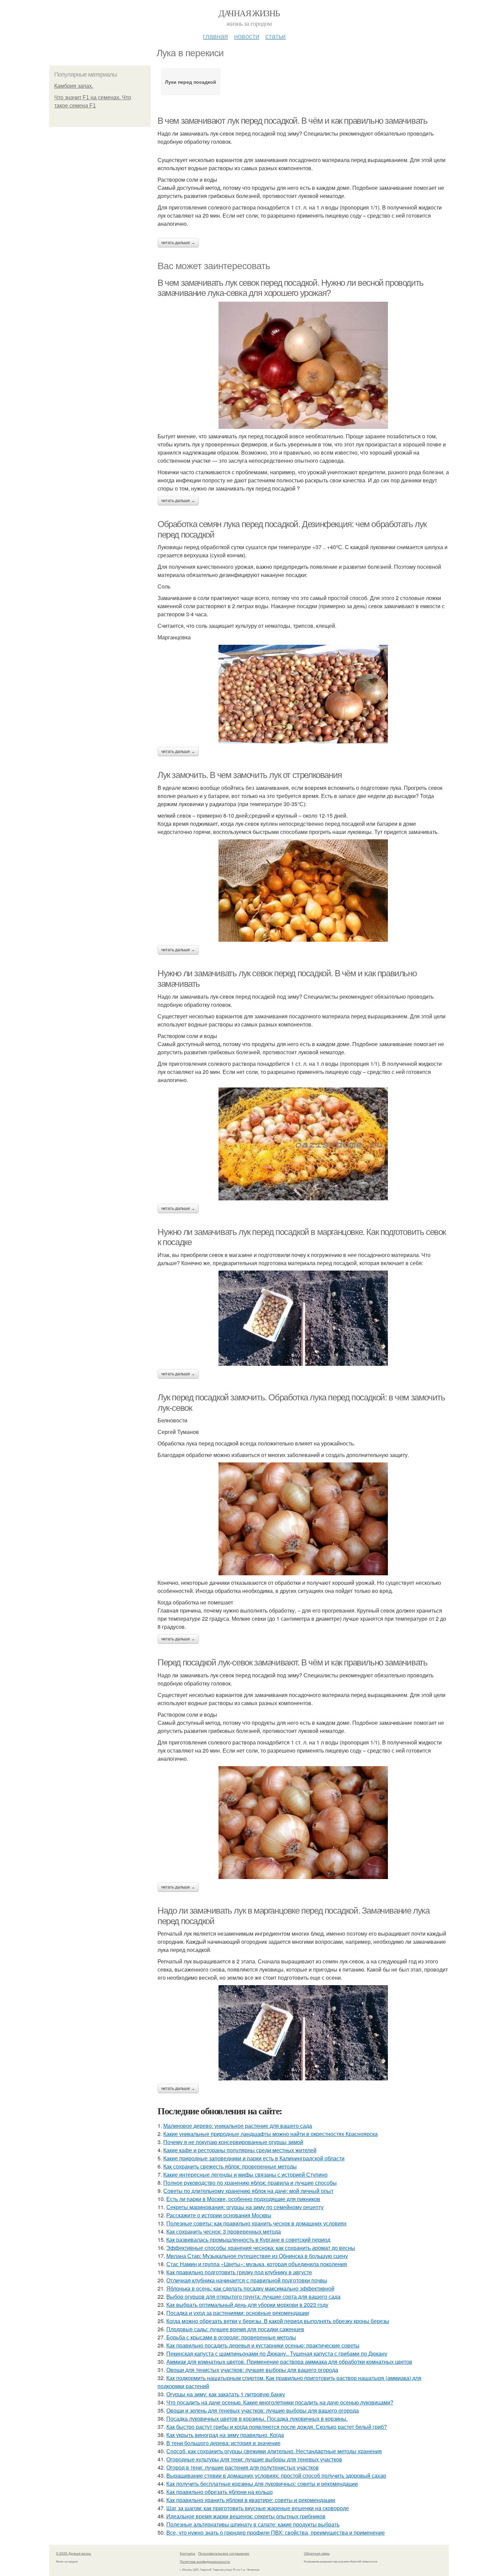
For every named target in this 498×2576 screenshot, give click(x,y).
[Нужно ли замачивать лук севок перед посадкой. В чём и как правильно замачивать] (303, 1144)
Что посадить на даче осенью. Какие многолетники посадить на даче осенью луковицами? (280, 2402)
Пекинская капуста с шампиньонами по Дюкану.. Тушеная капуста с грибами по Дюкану (277, 2353)
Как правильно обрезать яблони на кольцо (220, 2492)
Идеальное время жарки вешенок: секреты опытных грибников (246, 2516)
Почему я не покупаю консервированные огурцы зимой (233, 2142)
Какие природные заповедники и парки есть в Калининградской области (254, 2158)
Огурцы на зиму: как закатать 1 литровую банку (226, 2394)
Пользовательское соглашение (224, 2553)
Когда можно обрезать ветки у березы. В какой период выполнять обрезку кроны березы (278, 2321)
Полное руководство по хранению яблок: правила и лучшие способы (250, 2183)
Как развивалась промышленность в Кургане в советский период (248, 2240)
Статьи (275, 36)
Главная (215, 36)
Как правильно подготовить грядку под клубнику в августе (239, 2272)
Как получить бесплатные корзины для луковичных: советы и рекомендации (262, 2484)
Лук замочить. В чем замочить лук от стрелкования (250, 775)
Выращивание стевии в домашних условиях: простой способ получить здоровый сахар (276, 2475)
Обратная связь (317, 2553)
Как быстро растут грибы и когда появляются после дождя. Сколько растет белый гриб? (277, 2427)
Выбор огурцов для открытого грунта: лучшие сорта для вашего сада (253, 2297)
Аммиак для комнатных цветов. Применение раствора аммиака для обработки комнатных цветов (289, 2362)
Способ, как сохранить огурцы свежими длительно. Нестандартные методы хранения (274, 2451)
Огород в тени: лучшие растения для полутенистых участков (243, 2467)
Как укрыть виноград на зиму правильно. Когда (225, 2435)
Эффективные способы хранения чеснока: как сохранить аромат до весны (261, 2248)
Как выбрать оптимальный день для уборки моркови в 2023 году (247, 2305)
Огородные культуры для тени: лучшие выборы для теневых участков (254, 2459)
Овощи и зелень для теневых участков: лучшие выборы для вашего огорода (263, 2410)
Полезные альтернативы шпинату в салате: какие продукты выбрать (253, 2524)
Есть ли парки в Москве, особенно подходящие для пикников (243, 2199)
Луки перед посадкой (191, 82)
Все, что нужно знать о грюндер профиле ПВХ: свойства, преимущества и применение (276, 2532)
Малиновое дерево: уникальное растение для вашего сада (238, 2126)
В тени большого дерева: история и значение (223, 2443)
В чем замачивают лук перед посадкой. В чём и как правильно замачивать (292, 121)
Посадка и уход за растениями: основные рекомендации (238, 2313)
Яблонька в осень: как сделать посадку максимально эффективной (250, 2288)
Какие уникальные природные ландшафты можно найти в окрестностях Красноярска (271, 2134)
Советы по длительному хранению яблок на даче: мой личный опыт (248, 2191)
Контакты (188, 2553)
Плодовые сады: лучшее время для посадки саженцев (235, 2329)
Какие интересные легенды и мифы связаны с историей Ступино (245, 2174)
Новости (247, 36)
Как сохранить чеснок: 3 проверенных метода (224, 2231)
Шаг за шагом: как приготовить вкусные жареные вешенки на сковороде (258, 2508)
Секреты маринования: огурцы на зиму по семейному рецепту (245, 2207)
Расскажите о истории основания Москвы (219, 2215)
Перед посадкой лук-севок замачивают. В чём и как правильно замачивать (292, 1662)
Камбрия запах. (74, 86)
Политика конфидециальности (205, 2561)
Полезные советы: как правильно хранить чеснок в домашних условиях (256, 2223)
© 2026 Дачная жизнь (74, 2553)
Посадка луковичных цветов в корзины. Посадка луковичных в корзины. (257, 2419)
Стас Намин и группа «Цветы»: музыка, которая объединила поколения (257, 2264)
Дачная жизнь (249, 13)
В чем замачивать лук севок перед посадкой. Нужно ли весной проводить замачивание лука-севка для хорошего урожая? (290, 288)
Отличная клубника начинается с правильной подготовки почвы (247, 2280)
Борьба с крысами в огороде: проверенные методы (231, 2337)
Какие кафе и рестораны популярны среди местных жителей (240, 2150)
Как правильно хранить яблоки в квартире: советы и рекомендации (251, 2500)
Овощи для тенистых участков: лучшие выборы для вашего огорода (252, 2370)
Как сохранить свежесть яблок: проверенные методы (230, 2166)
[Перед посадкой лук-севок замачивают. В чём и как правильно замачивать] (303, 1823)
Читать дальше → (178, 243)
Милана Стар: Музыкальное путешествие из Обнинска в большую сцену (257, 2256)
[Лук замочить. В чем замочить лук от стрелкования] (303, 891)
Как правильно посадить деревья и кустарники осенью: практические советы (263, 2345)
